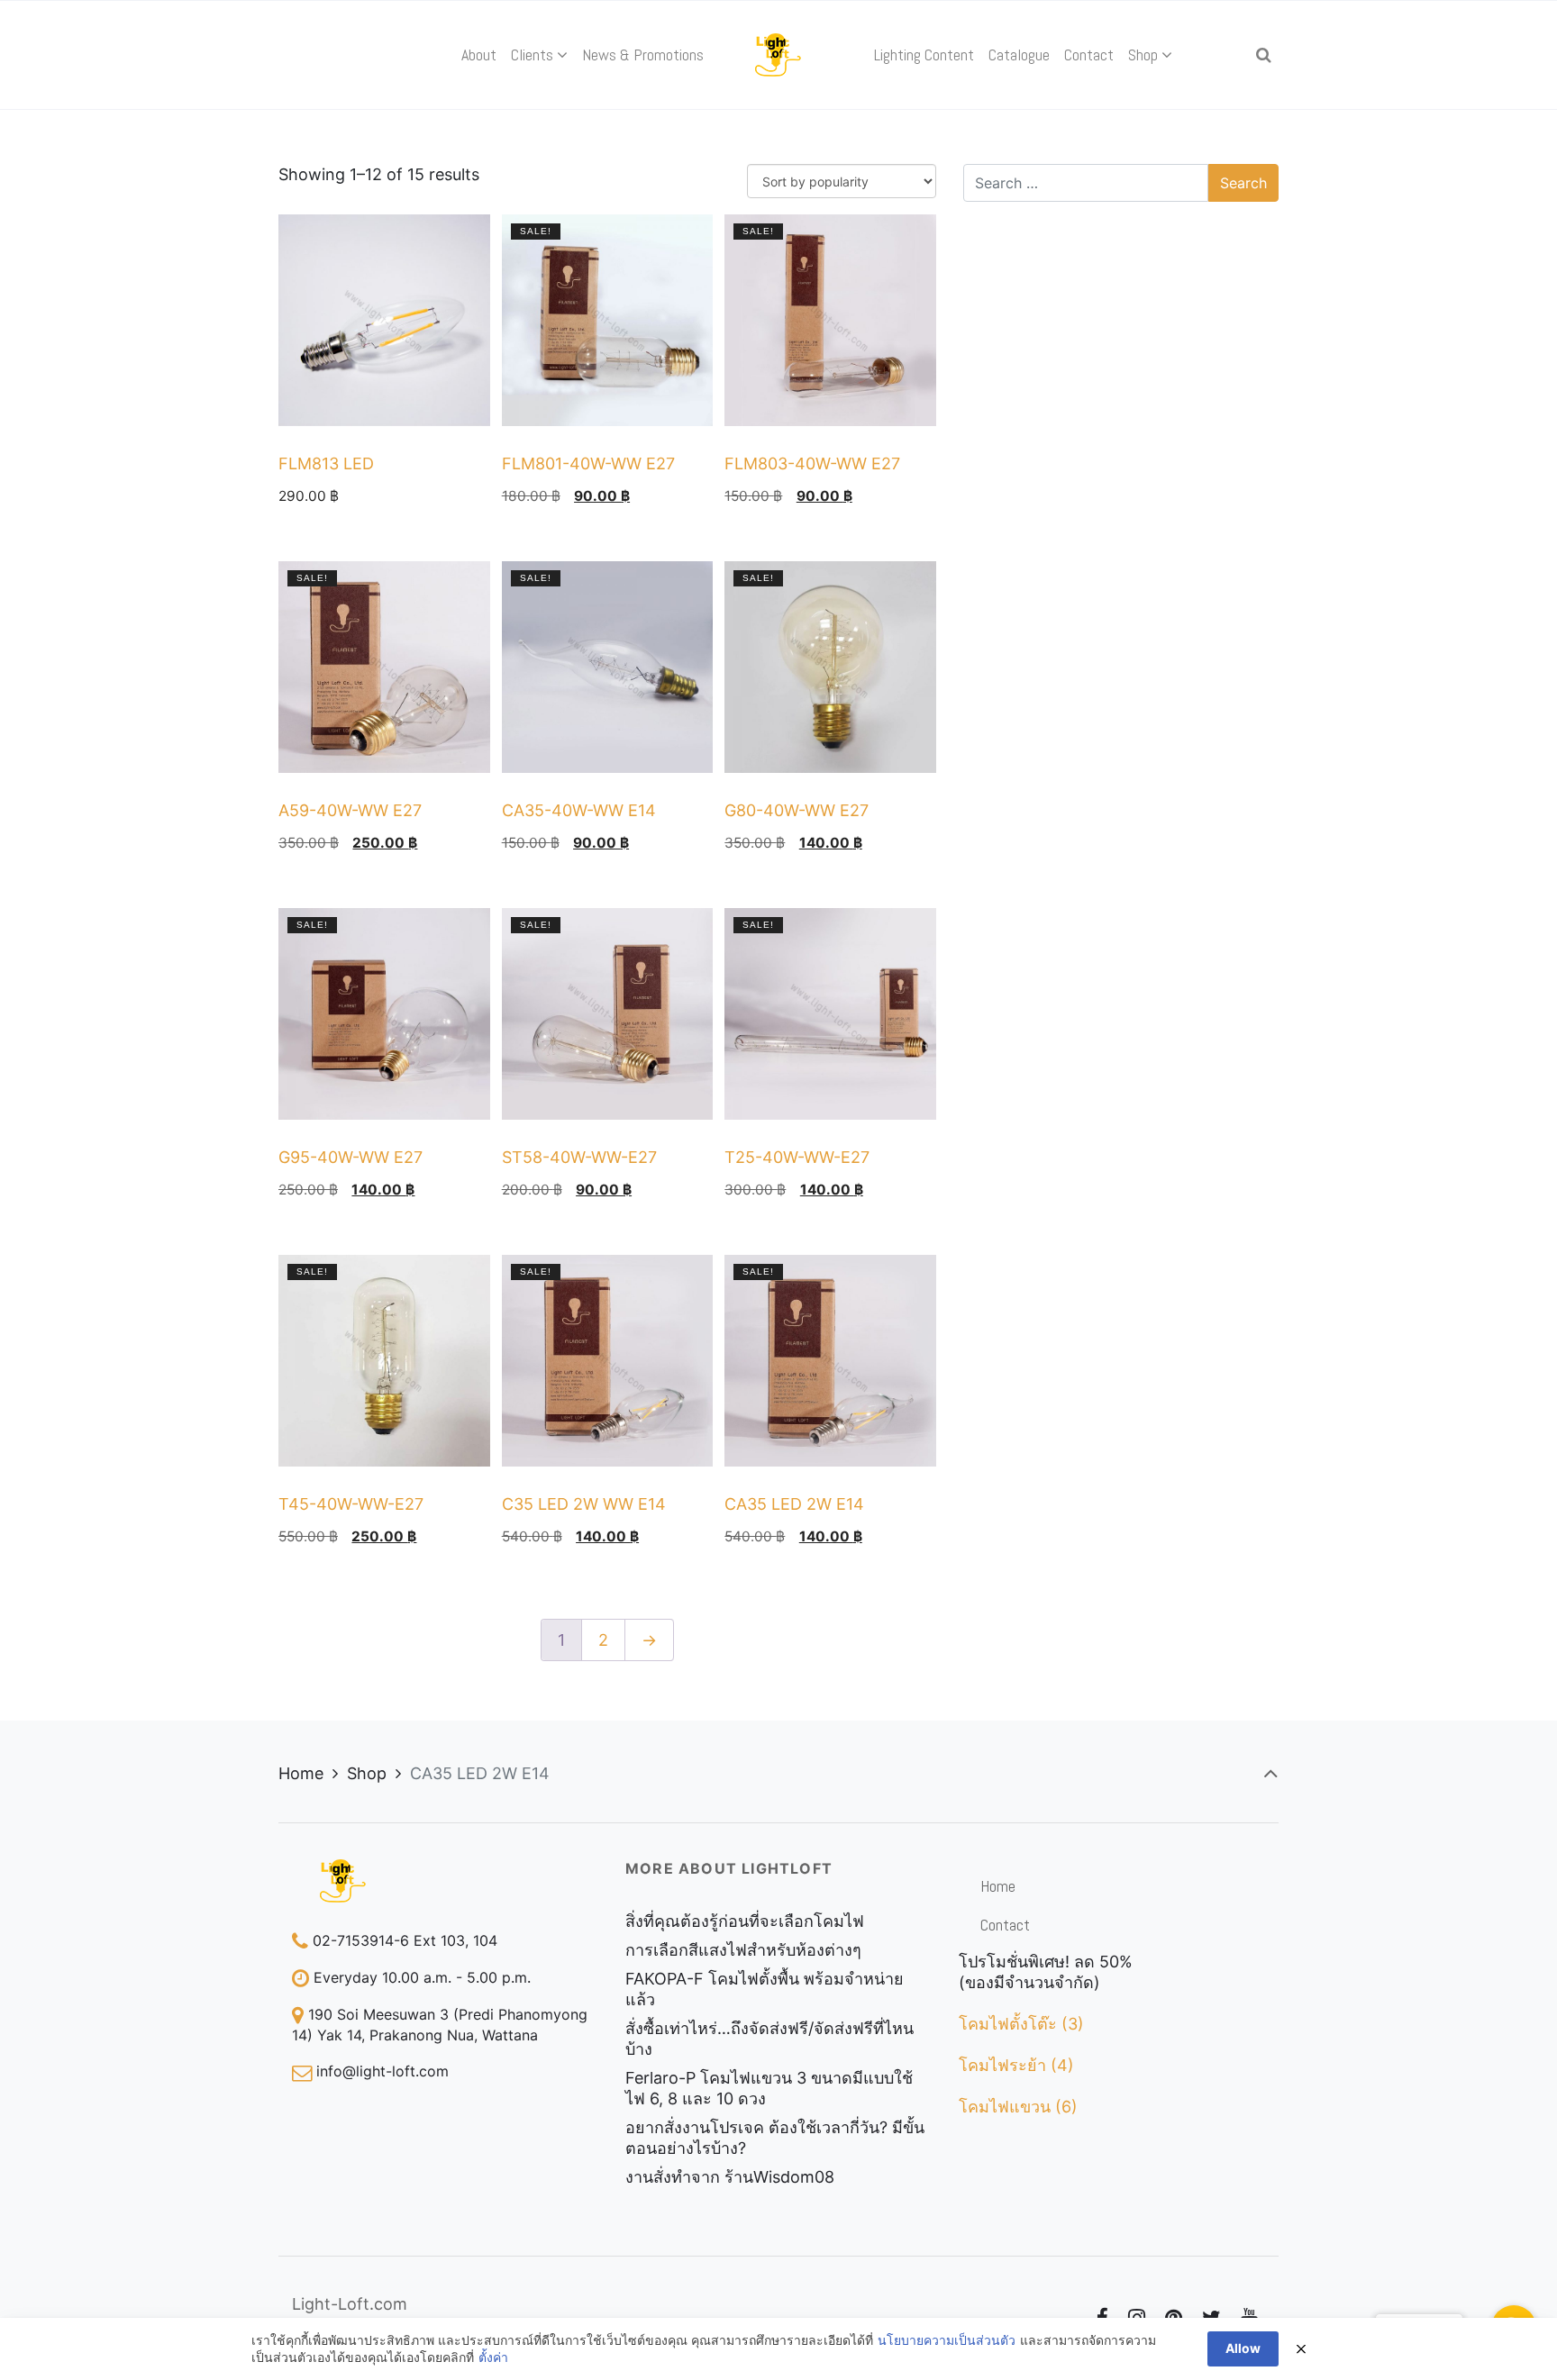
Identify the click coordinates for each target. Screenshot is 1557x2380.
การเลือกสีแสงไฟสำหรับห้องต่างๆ (743, 1950)
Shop (367, 1773)
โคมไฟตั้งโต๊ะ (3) (1021, 2024)
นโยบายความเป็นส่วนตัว (947, 2340)
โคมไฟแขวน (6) (1018, 2107)
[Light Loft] (779, 55)
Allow (1243, 2348)
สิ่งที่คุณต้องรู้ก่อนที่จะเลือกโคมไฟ (745, 1921)
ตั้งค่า (493, 2357)
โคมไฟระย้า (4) (1016, 2065)
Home (301, 1773)
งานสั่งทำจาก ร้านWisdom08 (730, 2177)
